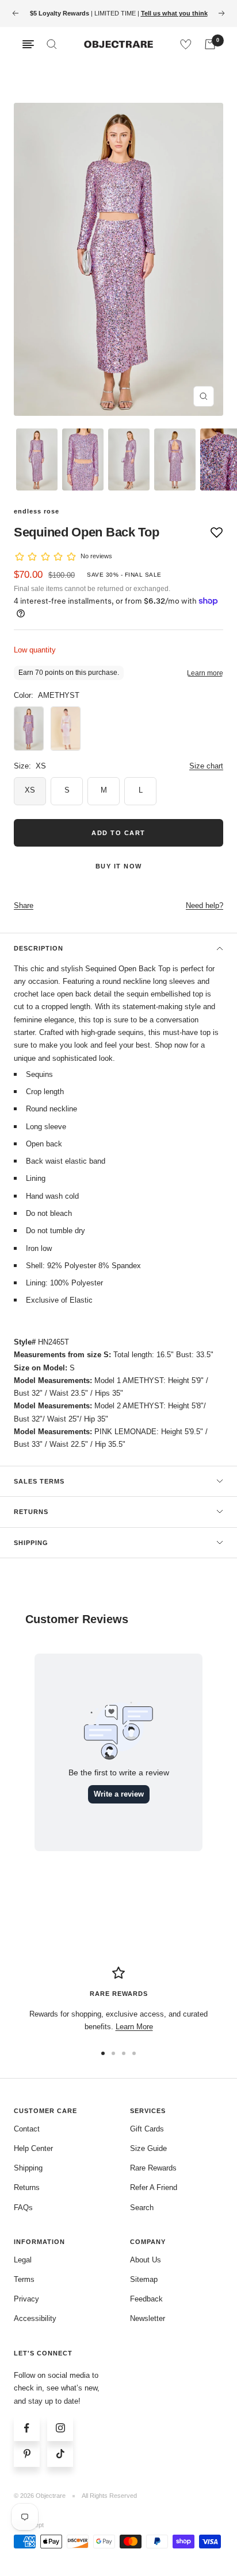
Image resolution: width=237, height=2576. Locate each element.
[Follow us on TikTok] (60, 2454)
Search (142, 2208)
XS (30, 790)
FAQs (23, 2208)
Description (39, 948)
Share (24, 905)
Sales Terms (39, 1481)
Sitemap (144, 2279)
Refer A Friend (154, 2187)
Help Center (33, 2148)
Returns (31, 1512)
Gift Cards (147, 2129)
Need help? (204, 905)
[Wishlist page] (186, 44)
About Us (146, 2260)
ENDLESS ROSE (37, 511)
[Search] (52, 44)
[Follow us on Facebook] (27, 2428)
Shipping (31, 1543)
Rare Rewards (153, 2168)
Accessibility (35, 2318)
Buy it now (119, 866)
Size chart (206, 766)
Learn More (134, 2027)
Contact (27, 2129)
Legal (23, 2260)
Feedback (146, 2299)
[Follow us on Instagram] (60, 2428)
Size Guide (148, 2148)
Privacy (26, 2299)
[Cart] (210, 44)
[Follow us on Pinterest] (27, 2454)
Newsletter (148, 2318)
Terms (24, 2279)
